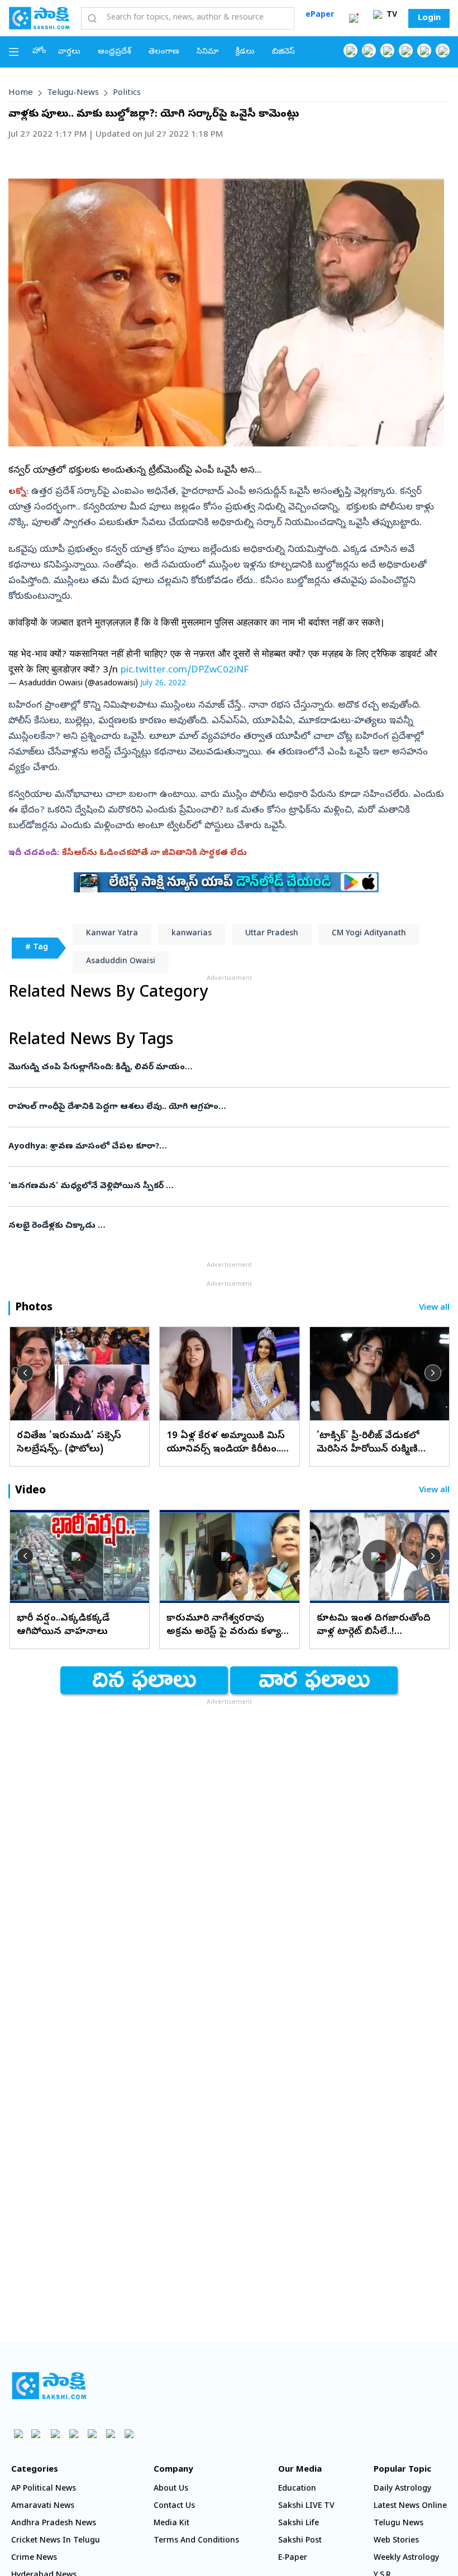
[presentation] (25, 1373)
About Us (171, 2489)
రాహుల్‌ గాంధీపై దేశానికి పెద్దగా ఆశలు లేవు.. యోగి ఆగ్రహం (229, 1107)
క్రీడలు (245, 52)
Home (21, 93)
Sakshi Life (299, 2524)
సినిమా (207, 52)
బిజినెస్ (283, 52)
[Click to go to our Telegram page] (110, 2433)
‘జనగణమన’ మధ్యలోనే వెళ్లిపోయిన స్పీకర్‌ (219, 1186)
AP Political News (44, 2489)
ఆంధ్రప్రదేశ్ (115, 52)
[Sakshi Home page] (39, 18)
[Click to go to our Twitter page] (387, 51)
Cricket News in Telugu (56, 2541)
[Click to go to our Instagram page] (406, 51)
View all (434, 1308)
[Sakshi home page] (49, 2386)
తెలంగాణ (164, 52)
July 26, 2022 (163, 684)
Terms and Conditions (196, 2541)
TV (391, 15)
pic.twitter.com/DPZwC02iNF (185, 671)
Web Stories (396, 2541)
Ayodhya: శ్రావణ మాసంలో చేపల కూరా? (222, 1147)
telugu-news (73, 93)
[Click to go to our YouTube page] (424, 51)
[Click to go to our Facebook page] (350, 51)
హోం (39, 52)
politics (127, 93)
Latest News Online (410, 2507)
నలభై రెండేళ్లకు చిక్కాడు (222, 1226)
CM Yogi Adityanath (369, 934)
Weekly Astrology (406, 2558)
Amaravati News (43, 2507)
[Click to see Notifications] (354, 18)
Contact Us (174, 2507)
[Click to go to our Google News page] (443, 51)
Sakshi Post (300, 2541)
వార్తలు (69, 52)
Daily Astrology (402, 2489)
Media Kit (171, 2524)
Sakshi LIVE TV (306, 2507)
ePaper (320, 15)
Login (429, 18)
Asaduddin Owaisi (121, 962)
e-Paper (293, 2558)
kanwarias (192, 934)
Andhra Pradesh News (54, 2524)
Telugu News (399, 2524)
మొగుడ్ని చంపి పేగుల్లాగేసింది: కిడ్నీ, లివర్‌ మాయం (221, 1068)
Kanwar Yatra (112, 934)
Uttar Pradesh (272, 934)
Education (297, 2489)
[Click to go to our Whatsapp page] (369, 51)
